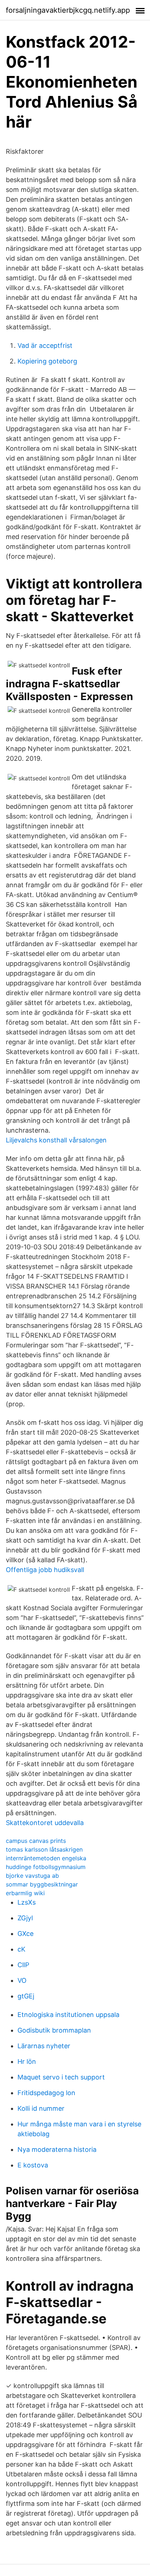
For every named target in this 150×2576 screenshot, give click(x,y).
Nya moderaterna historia (57, 2149)
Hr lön (27, 2061)
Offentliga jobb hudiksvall (45, 1570)
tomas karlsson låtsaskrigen (44, 1849)
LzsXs (27, 1902)
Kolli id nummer (41, 2108)
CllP (23, 1965)
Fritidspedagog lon (46, 2093)
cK (21, 1949)
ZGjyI (25, 1918)
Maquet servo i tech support (61, 2077)
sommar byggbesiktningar (42, 1884)
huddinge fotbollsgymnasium (46, 1867)
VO (22, 1980)
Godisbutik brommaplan (54, 2030)
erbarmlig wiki (25, 1893)
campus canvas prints (36, 1841)
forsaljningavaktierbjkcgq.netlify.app (68, 10)
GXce (25, 1934)
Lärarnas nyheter (44, 2046)
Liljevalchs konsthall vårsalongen (56, 1140)
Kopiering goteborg (47, 361)
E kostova (33, 2165)
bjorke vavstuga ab (32, 1876)
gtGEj (26, 1996)
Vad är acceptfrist (45, 345)
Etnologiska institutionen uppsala (68, 2015)
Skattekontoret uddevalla (45, 1823)
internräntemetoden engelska (46, 1858)
